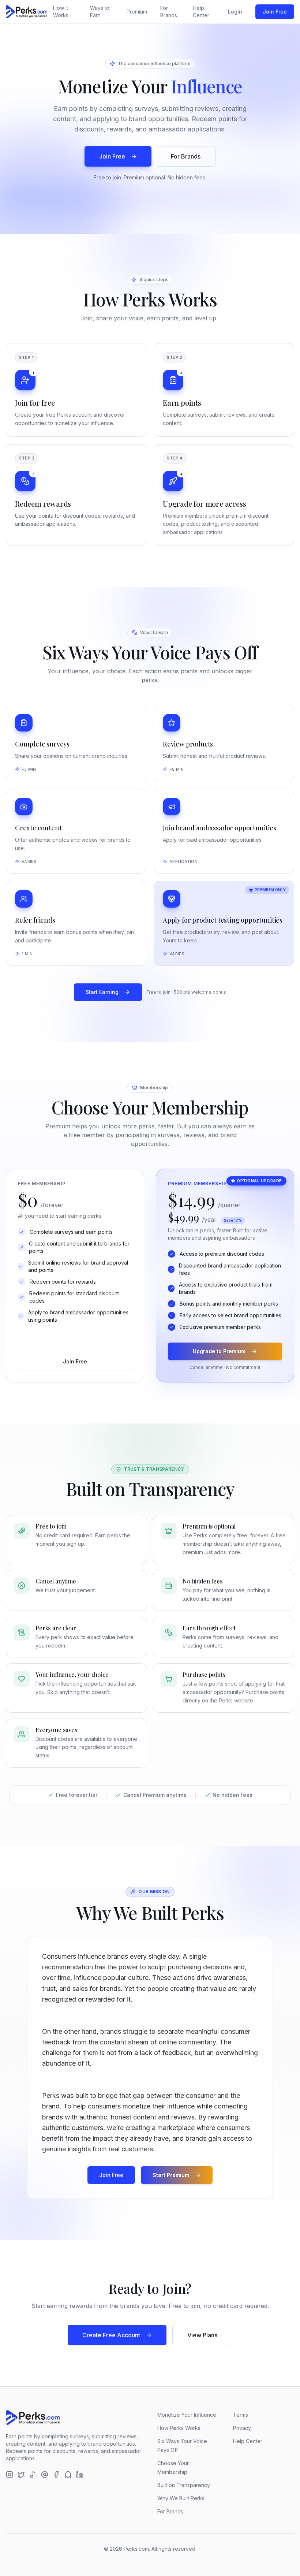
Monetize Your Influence (187, 2415)
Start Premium (171, 2175)
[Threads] (45, 2475)
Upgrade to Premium (219, 1351)
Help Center (201, 12)
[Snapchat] (68, 2475)
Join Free (275, 12)
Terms (241, 2415)
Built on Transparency (184, 2485)
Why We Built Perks (181, 2498)
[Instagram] (10, 2475)
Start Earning (102, 992)
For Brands (169, 12)
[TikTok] (33, 2475)
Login (235, 12)
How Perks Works (179, 2428)
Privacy (242, 2428)
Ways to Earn (100, 12)
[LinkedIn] (80, 2475)
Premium (137, 12)
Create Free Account (111, 2335)
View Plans (202, 2335)
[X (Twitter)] (21, 2475)
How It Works (61, 12)
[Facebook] (56, 2475)
